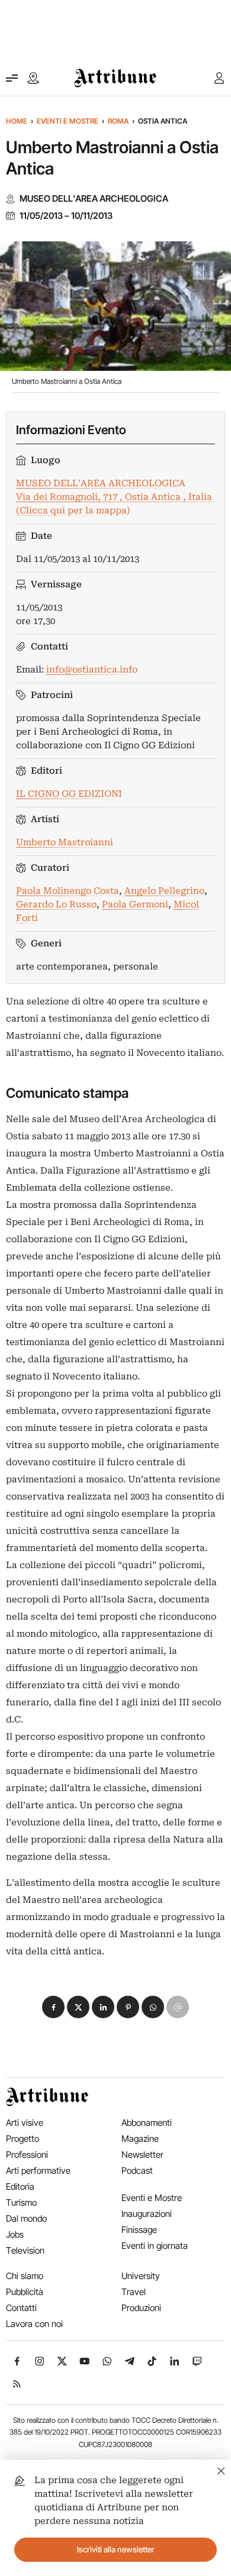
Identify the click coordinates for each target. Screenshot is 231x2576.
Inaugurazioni (147, 2214)
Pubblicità (25, 2292)
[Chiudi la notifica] (221, 2469)
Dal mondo (26, 2218)
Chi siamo (25, 2276)
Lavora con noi (34, 2324)
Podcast (137, 2171)
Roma (118, 121)
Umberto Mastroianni (65, 842)
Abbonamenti (147, 2123)
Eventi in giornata (155, 2246)
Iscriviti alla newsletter (116, 2549)
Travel (134, 2292)
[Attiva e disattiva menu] (12, 78)
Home (17, 121)
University (141, 2276)
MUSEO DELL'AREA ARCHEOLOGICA (94, 199)
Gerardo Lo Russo (56, 904)
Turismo (21, 2202)
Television (25, 2250)
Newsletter (142, 2155)
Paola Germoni (135, 904)
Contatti (21, 2308)
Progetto (23, 2139)
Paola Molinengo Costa (68, 891)
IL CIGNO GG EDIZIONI (69, 794)
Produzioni (141, 2308)
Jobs (15, 2234)
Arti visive (25, 2123)
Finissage (139, 2230)
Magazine (140, 2139)
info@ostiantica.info (92, 670)
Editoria (20, 2186)
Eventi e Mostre (68, 121)
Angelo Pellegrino (164, 891)
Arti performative (38, 2171)
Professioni (27, 2155)
